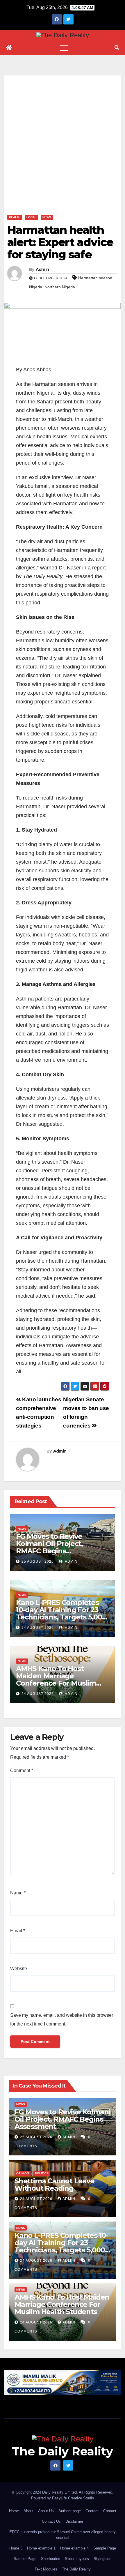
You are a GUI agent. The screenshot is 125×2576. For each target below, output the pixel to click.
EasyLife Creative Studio (73, 2498)
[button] (117, 48)
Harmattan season (95, 278)
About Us (46, 2511)
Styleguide (102, 2559)
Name (18, 1893)
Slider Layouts (77, 2559)
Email (18, 1931)
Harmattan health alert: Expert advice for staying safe (60, 242)
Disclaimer (74, 2521)
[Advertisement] (63, 138)
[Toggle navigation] (64, 48)
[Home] (9, 48)
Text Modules (46, 2569)
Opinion (23, 2173)
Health (15, 217)
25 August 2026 (38, 1562)
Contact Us (51, 2521)
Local (31, 217)
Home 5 (16, 2548)
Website (19, 1969)
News (47, 217)
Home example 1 (41, 2548)
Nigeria (36, 287)
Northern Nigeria (60, 287)
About (28, 2511)
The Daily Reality (63, 2451)
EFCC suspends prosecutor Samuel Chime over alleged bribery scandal (63, 2535)
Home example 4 (74, 2548)
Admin (42, 269)
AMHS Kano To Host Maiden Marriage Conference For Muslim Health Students (56, 1679)
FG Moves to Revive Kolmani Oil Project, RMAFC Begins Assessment (49, 1547)
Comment (22, 1770)
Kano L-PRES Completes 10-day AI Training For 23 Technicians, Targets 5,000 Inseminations (61, 1613)
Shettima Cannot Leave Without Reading (55, 2185)
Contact (92, 2511)
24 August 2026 (38, 1628)
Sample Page (105, 2548)
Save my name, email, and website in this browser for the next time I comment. (62, 2020)
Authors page (70, 2511)
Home (14, 2511)
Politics (42, 2173)
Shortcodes (51, 2559)
